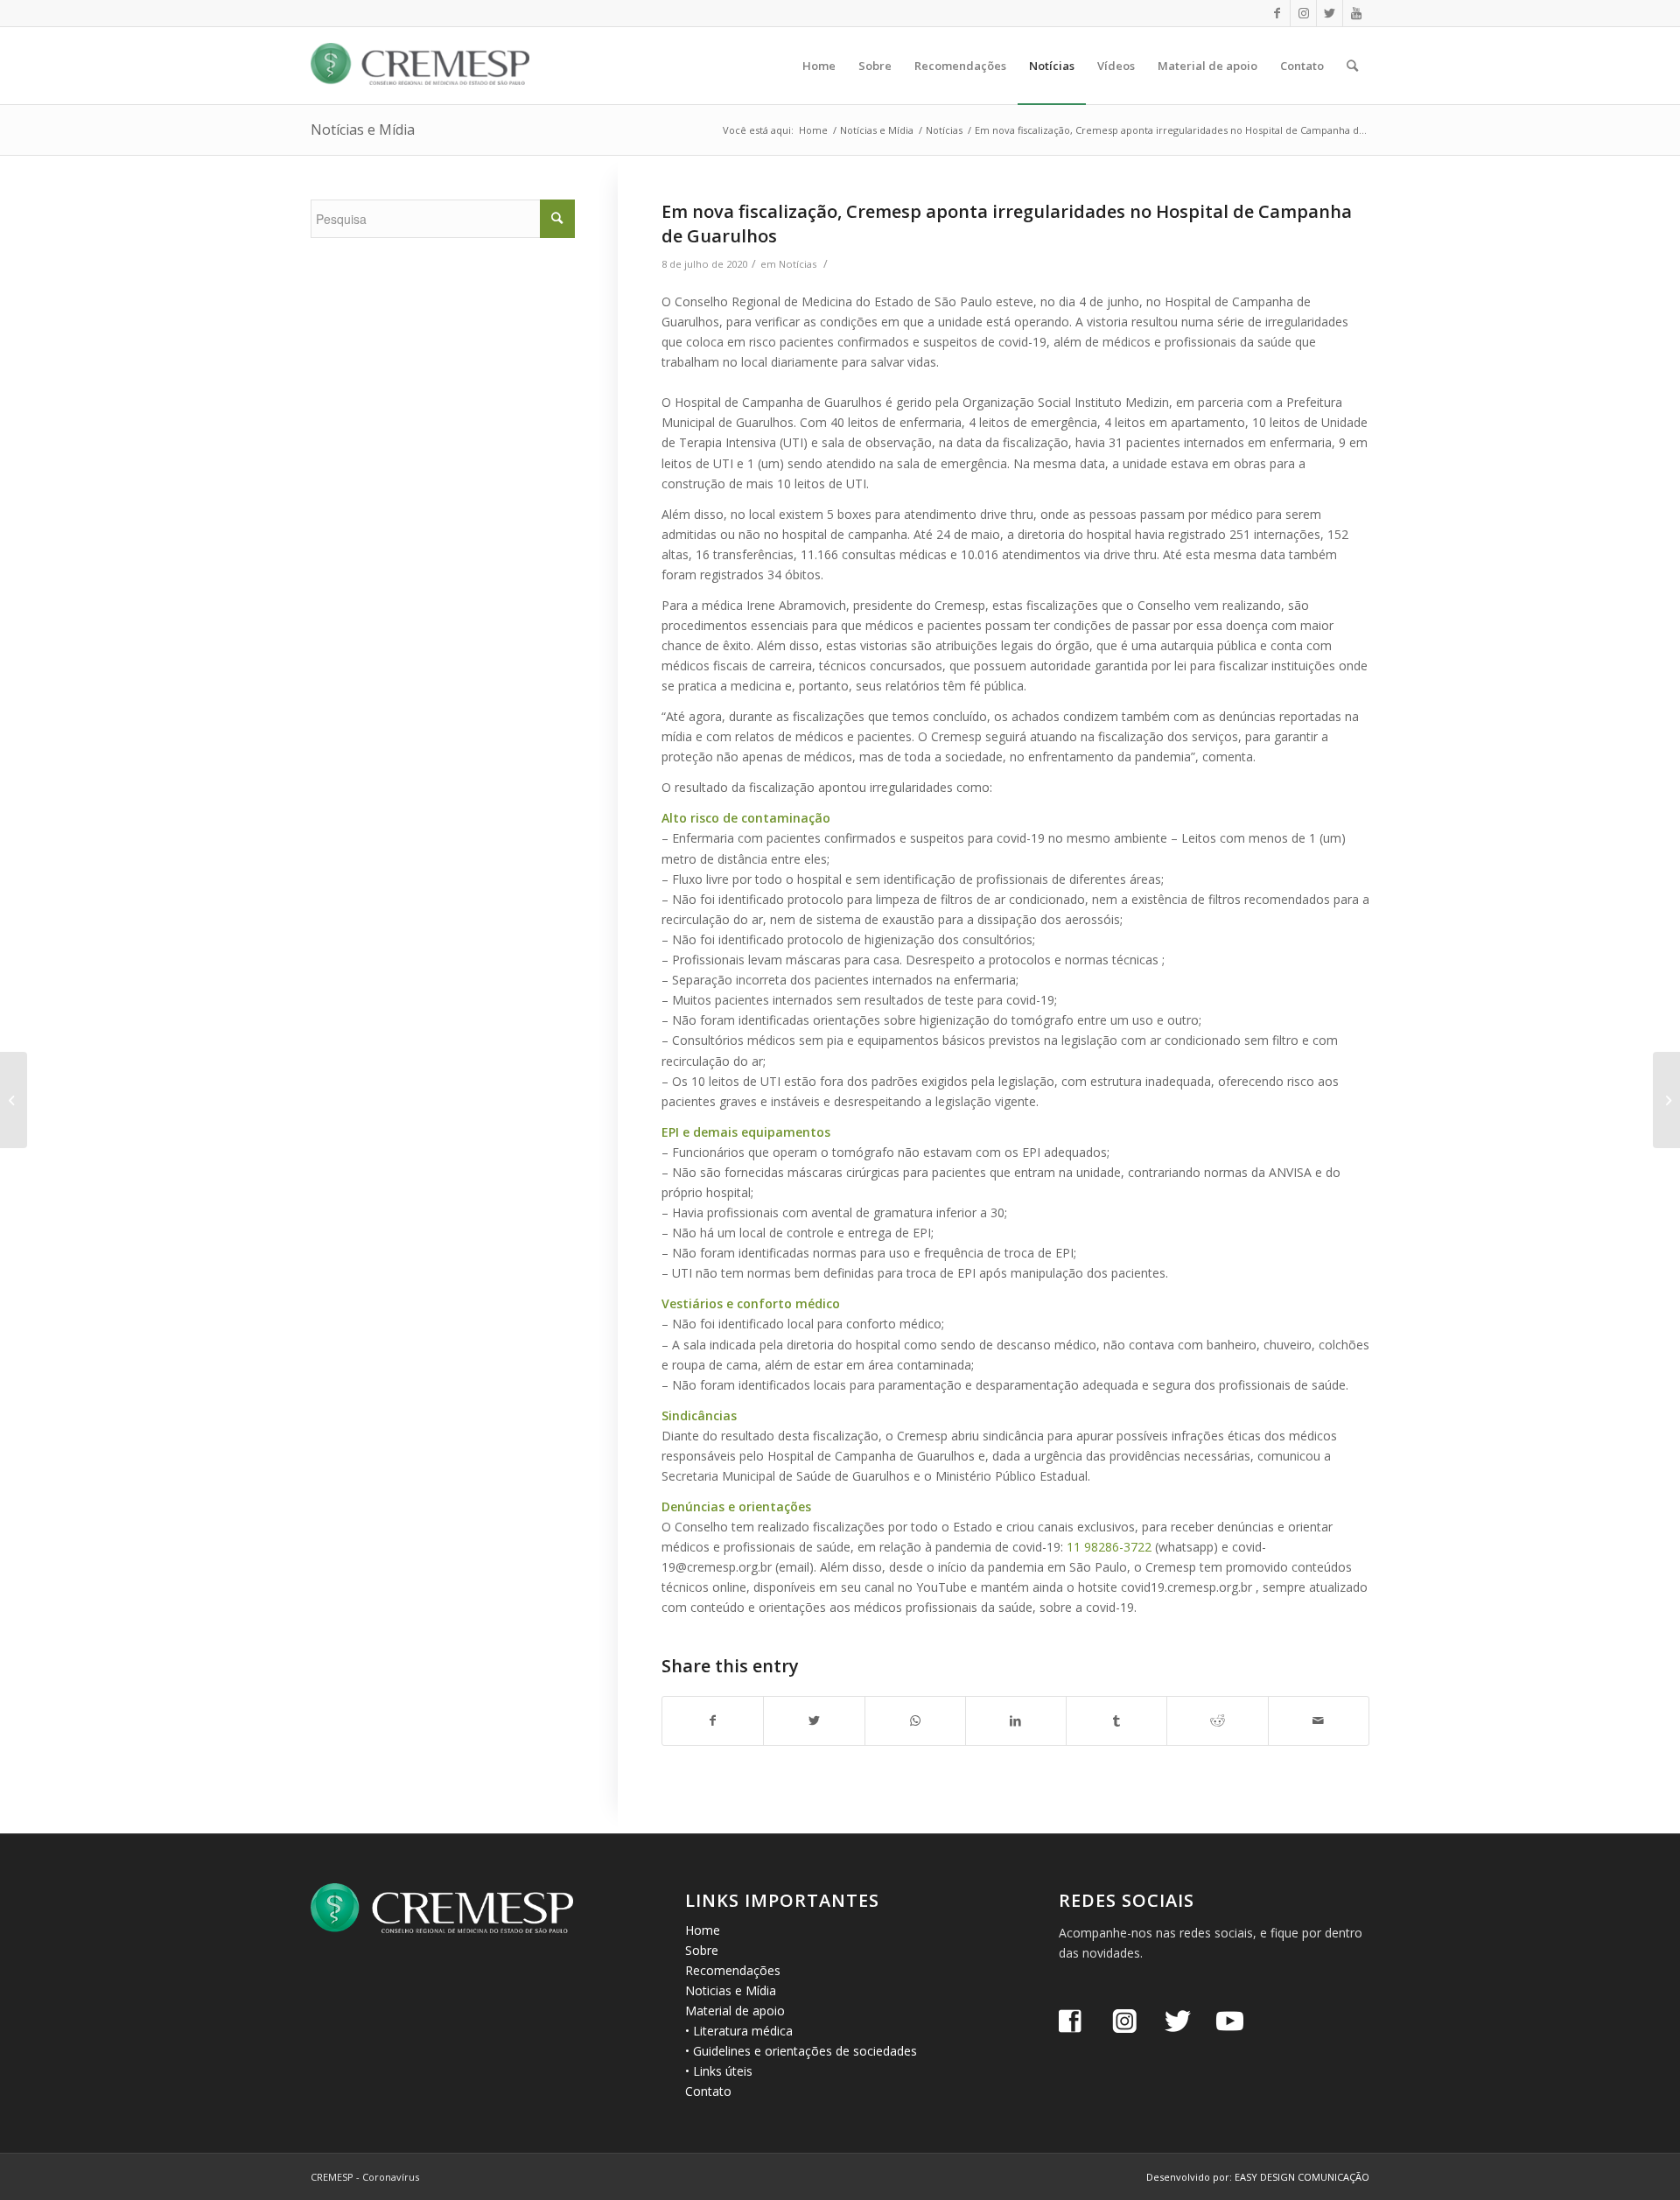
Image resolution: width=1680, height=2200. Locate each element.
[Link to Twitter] (1330, 13)
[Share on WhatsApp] (915, 1720)
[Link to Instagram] (1303, 13)
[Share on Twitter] (814, 1720)
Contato (708, 2091)
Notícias (798, 264)
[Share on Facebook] (713, 1720)
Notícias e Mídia (363, 130)
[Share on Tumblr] (1116, 1720)
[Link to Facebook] (1277, 13)
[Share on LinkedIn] (1016, 1720)
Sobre (702, 1950)
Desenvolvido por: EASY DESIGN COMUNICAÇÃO (1258, 2177)
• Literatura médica (739, 2031)
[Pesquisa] (1352, 66)
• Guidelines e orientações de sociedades (801, 2051)
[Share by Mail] (1319, 1720)
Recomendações (733, 1970)
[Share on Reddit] (1217, 1720)
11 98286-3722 (1109, 1547)
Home (703, 1930)
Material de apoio (735, 2011)
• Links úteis (719, 2071)
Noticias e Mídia (731, 1990)
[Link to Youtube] (1356, 13)
